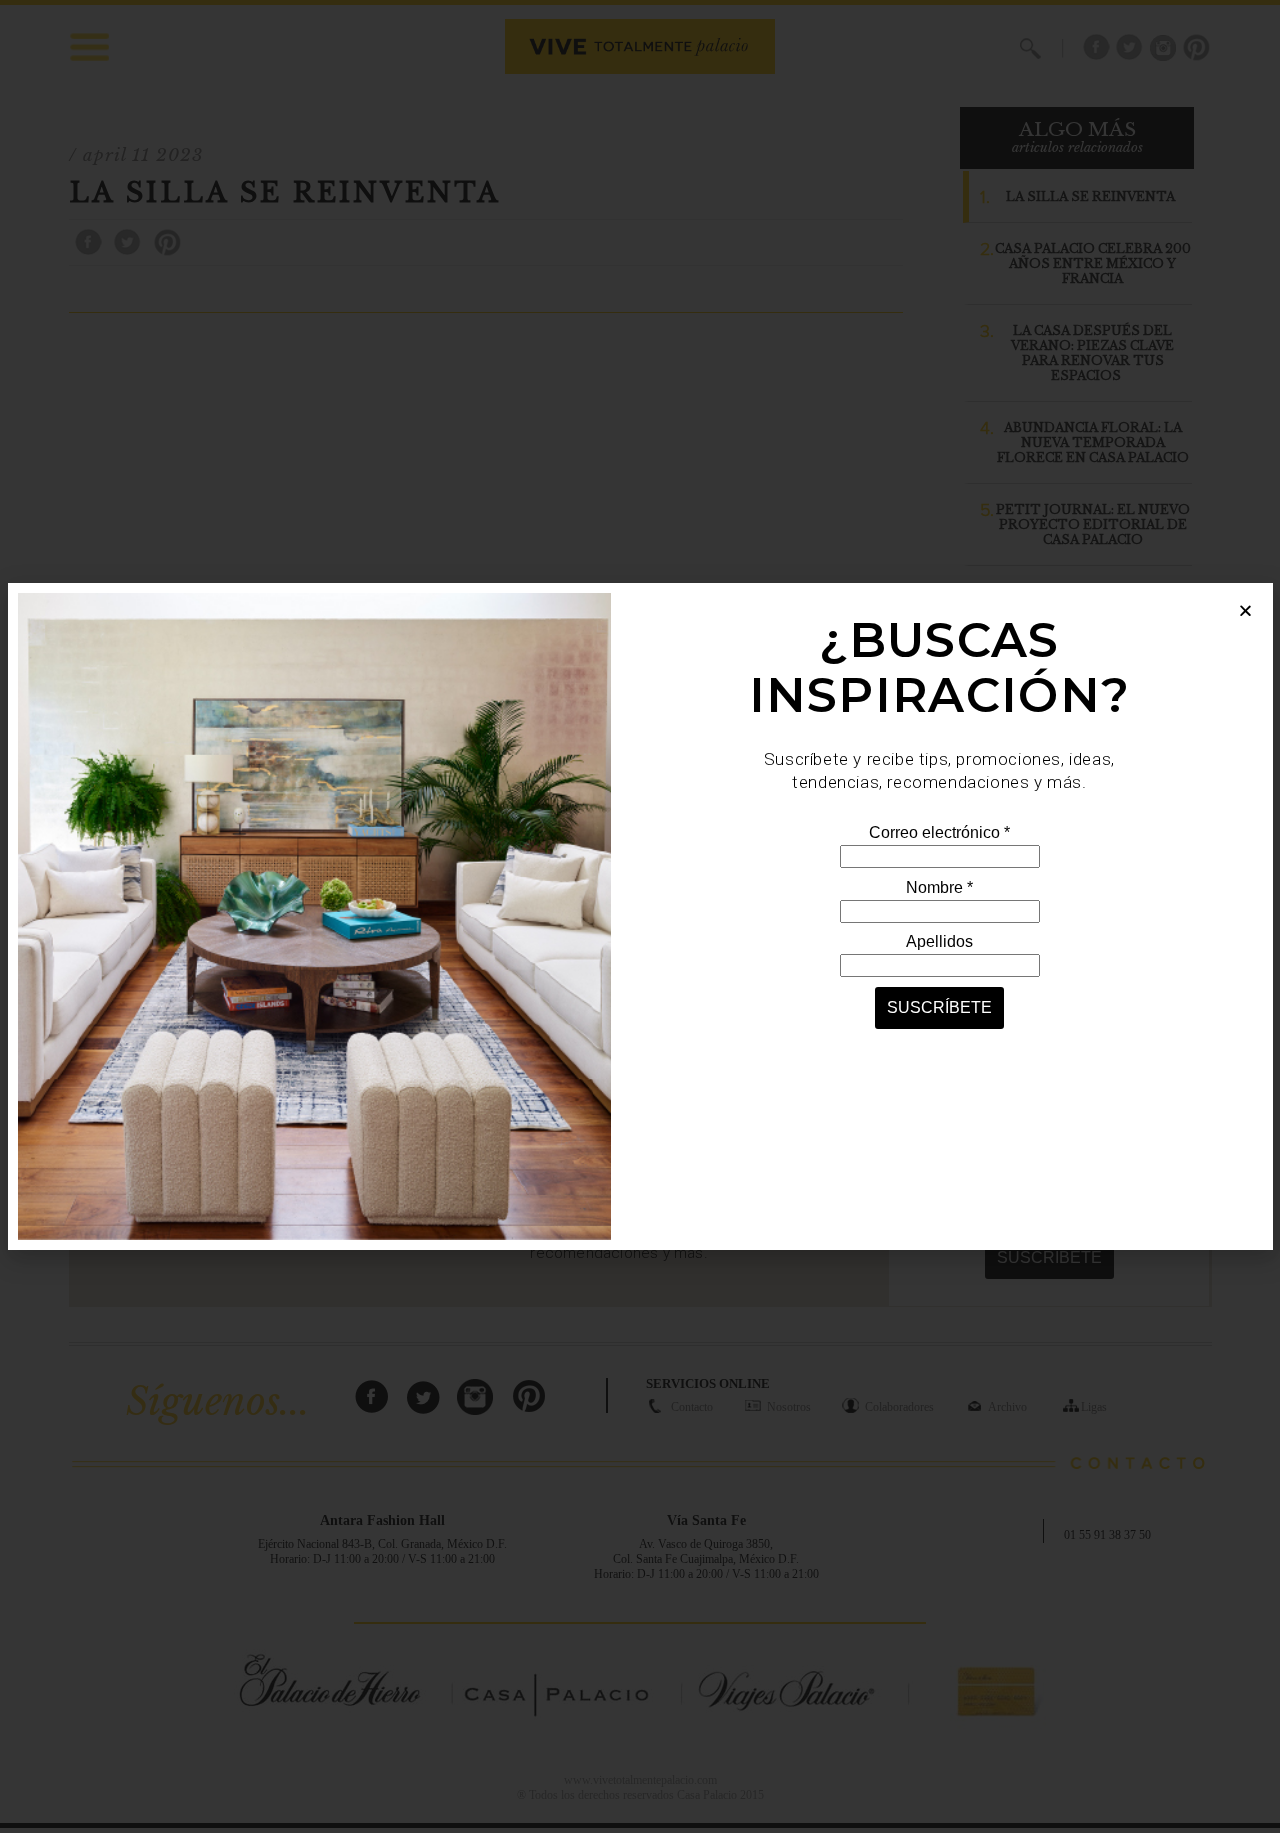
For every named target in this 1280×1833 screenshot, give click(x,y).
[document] (640, 916)
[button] (1245, 610)
